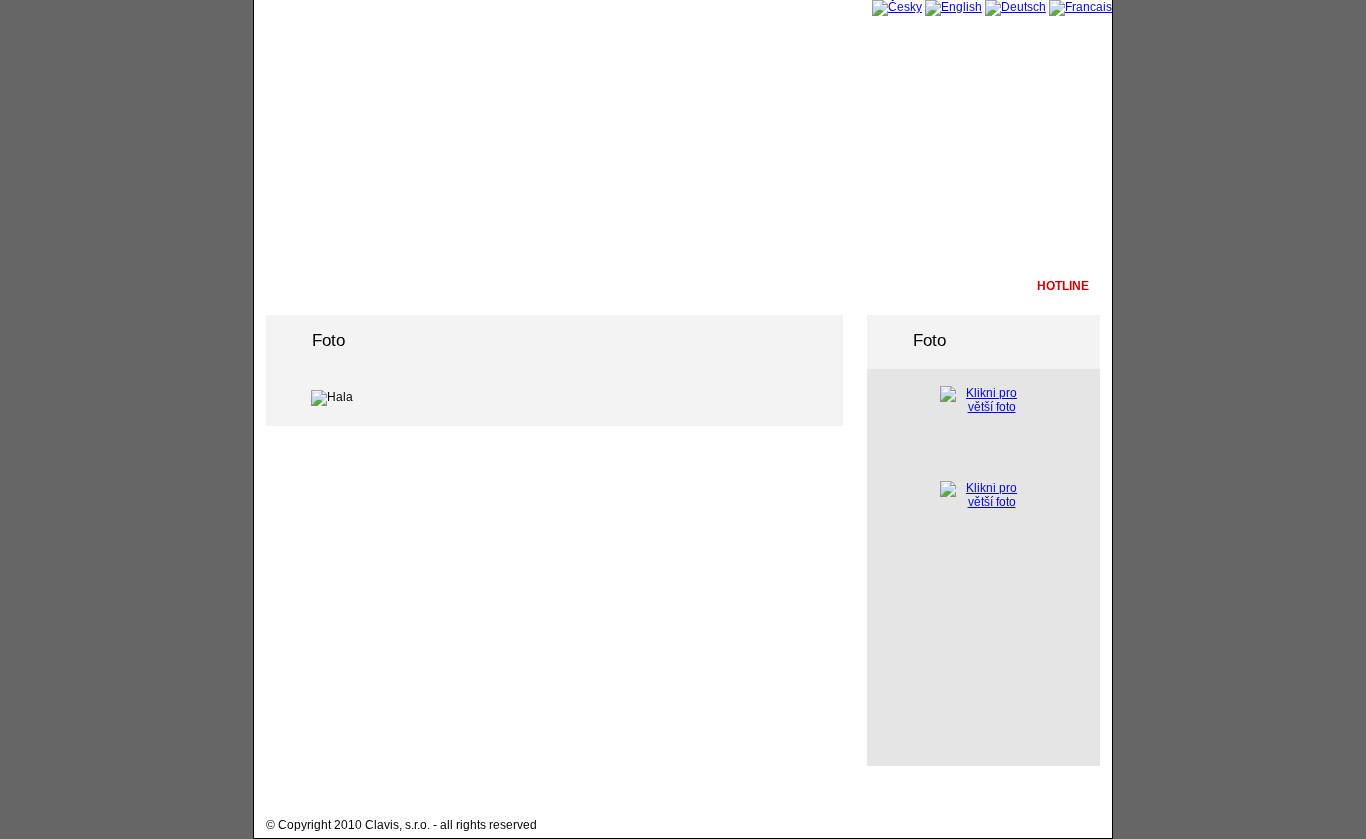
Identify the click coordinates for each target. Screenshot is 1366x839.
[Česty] (897, 7)
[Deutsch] (1015, 7)
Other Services (518, 286)
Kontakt (965, 286)
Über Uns (304, 286)
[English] (953, 7)
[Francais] (1080, 7)
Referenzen (732, 286)
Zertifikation (849, 286)
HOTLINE (1063, 286)
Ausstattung (635, 286)
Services (400, 286)
